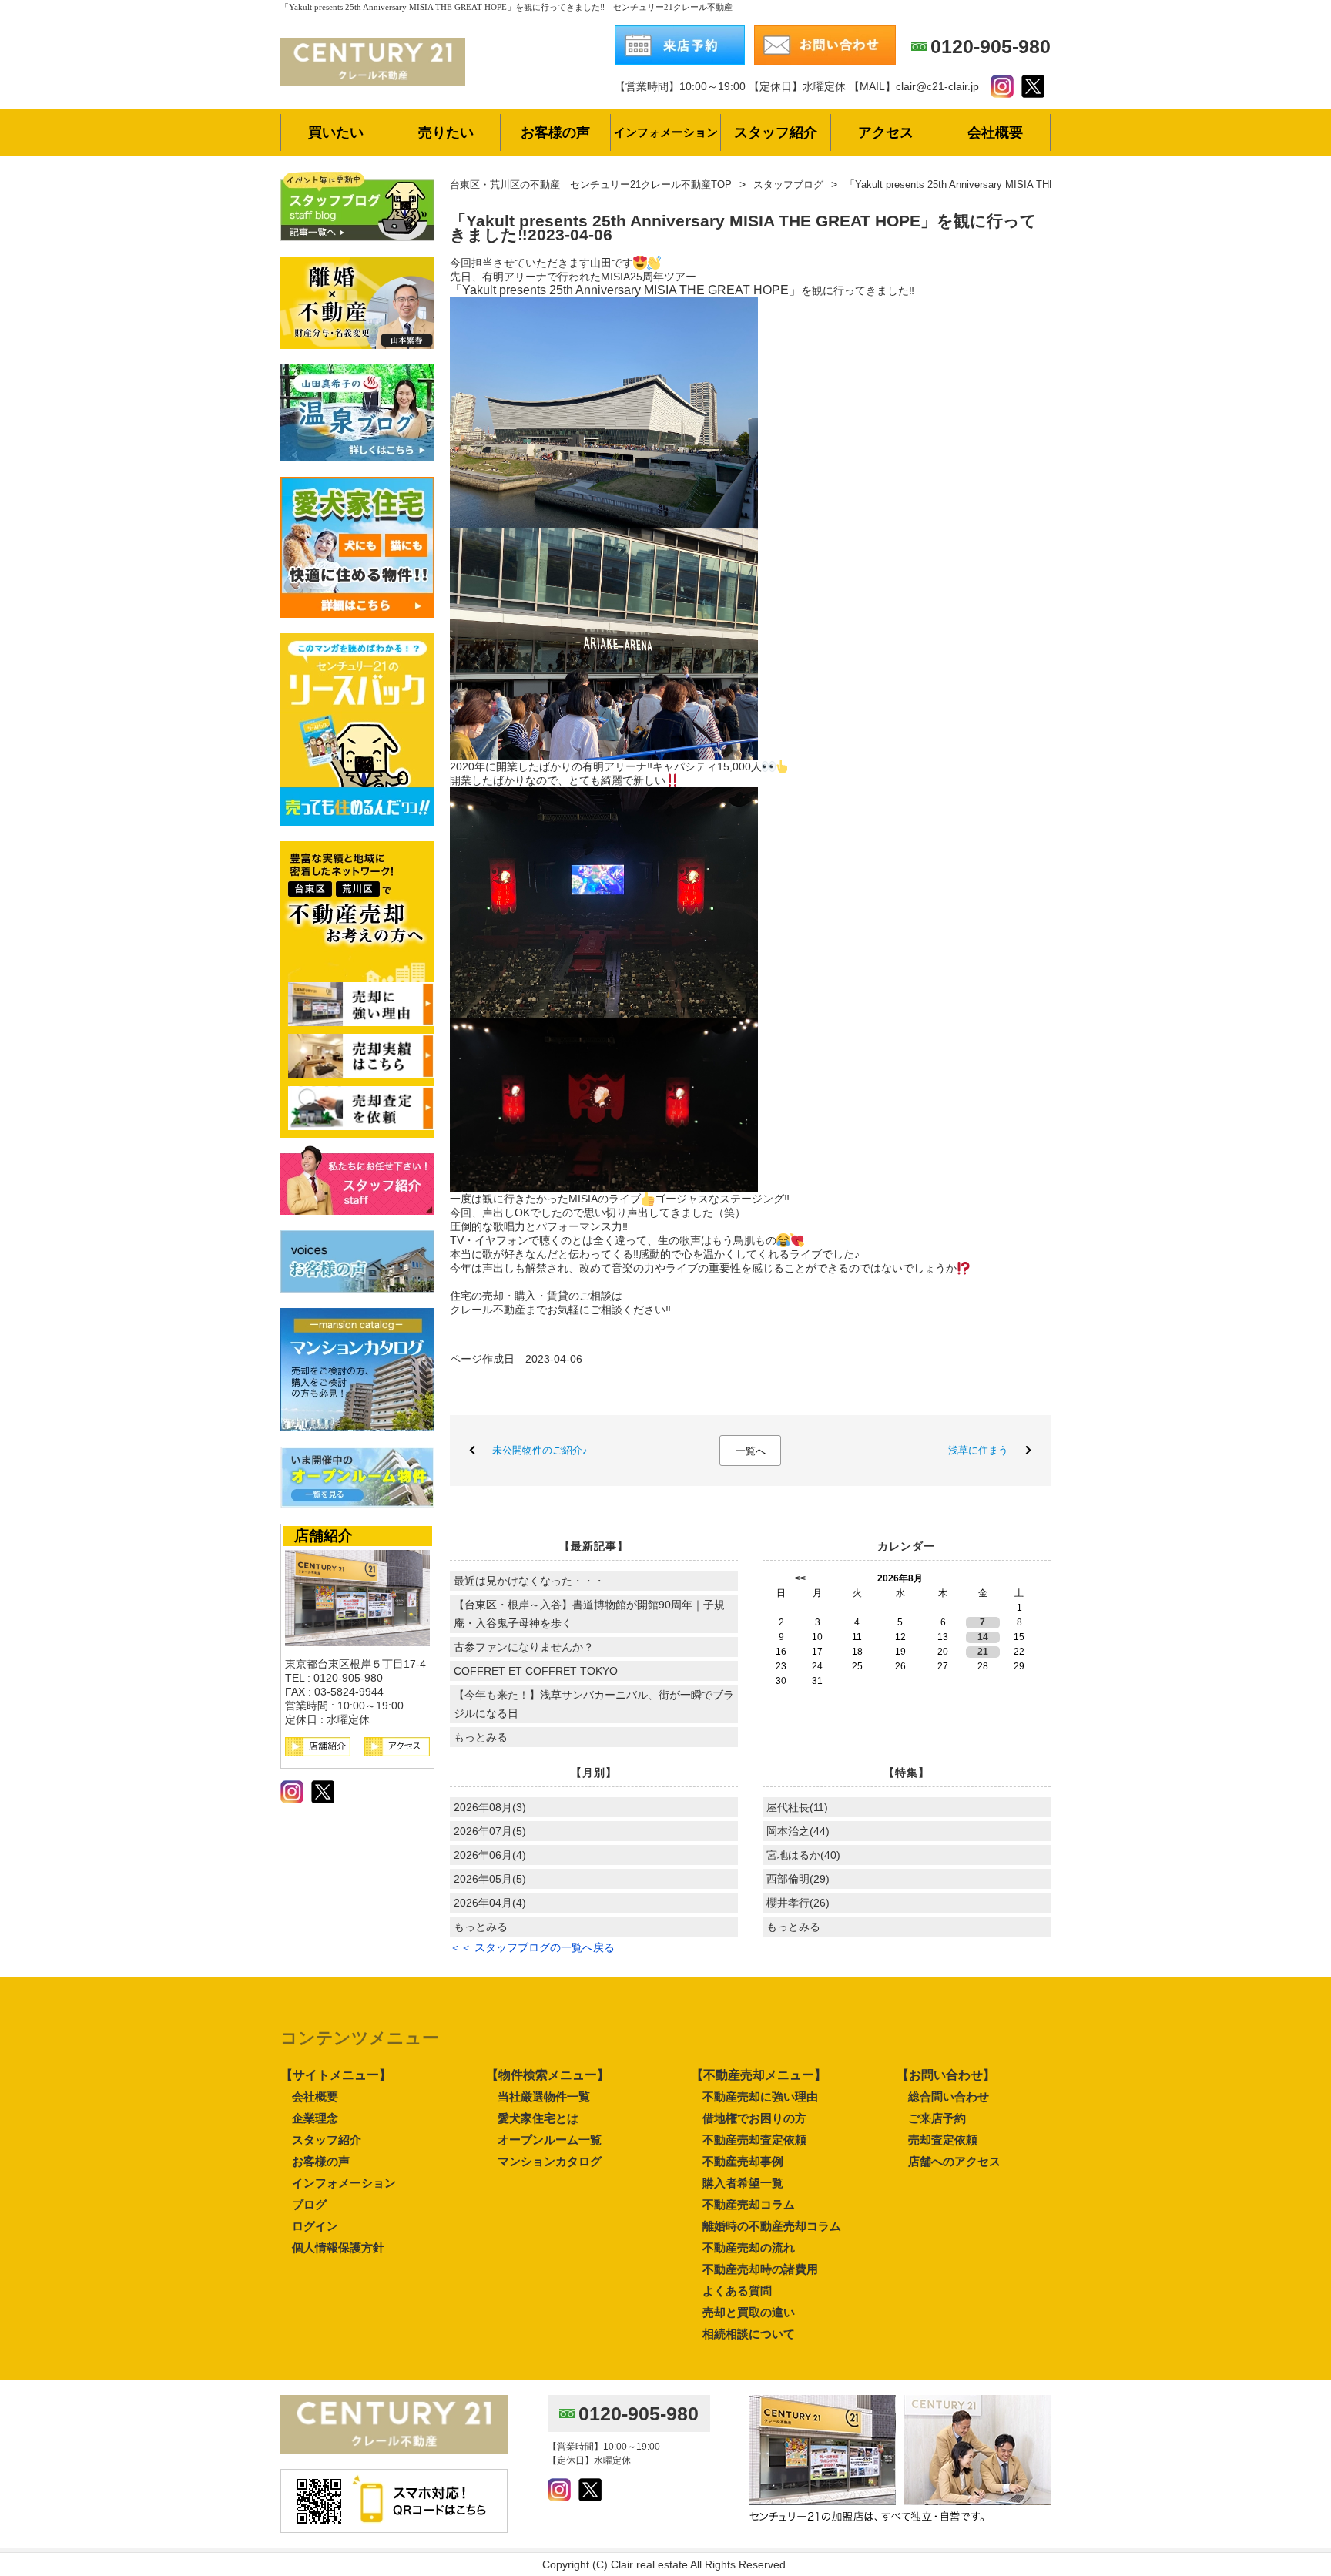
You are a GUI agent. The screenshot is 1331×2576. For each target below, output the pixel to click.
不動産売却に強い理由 (760, 2096)
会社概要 (315, 2096)
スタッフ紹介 (327, 2140)
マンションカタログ (550, 2161)
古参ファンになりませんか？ (524, 1647)
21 (983, 1652)
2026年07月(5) (490, 1831)
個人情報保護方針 (338, 2247)
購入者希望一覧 (743, 2183)
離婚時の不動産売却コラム (772, 2226)
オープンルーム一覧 (550, 2140)
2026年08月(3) (490, 1807)
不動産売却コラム (749, 2204)
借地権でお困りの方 (754, 2118)
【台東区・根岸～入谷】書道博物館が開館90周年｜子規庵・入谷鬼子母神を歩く (589, 1614)
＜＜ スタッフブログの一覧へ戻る (532, 1947)
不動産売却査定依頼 (754, 2140)
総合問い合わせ (949, 2096)
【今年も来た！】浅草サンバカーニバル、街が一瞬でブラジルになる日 (594, 1704)
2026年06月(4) (490, 1855)
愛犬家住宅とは (538, 2118)
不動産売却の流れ (749, 2247)
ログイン (315, 2226)
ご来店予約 (937, 2118)
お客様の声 (321, 2161)
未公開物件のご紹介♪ (540, 1450)
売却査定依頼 (943, 2140)
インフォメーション (344, 2183)
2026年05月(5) (490, 1879)
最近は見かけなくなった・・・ (529, 1581)
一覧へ (751, 1451)
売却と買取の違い (749, 2312)
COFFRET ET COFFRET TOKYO (536, 1671)
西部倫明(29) (798, 1879)
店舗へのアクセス (954, 2161)
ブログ (309, 2204)
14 (983, 1637)
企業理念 (315, 2118)
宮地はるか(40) (803, 1855)
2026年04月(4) (490, 1903)
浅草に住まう (978, 1450)
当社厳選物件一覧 (544, 2096)
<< (800, 1578)
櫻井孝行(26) (798, 1903)
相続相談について (749, 2334)
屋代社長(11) (797, 1807)
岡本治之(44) (798, 1831)
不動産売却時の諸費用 (760, 2269)
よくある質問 (737, 2291)
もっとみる (481, 1737)
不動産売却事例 (743, 2161)
